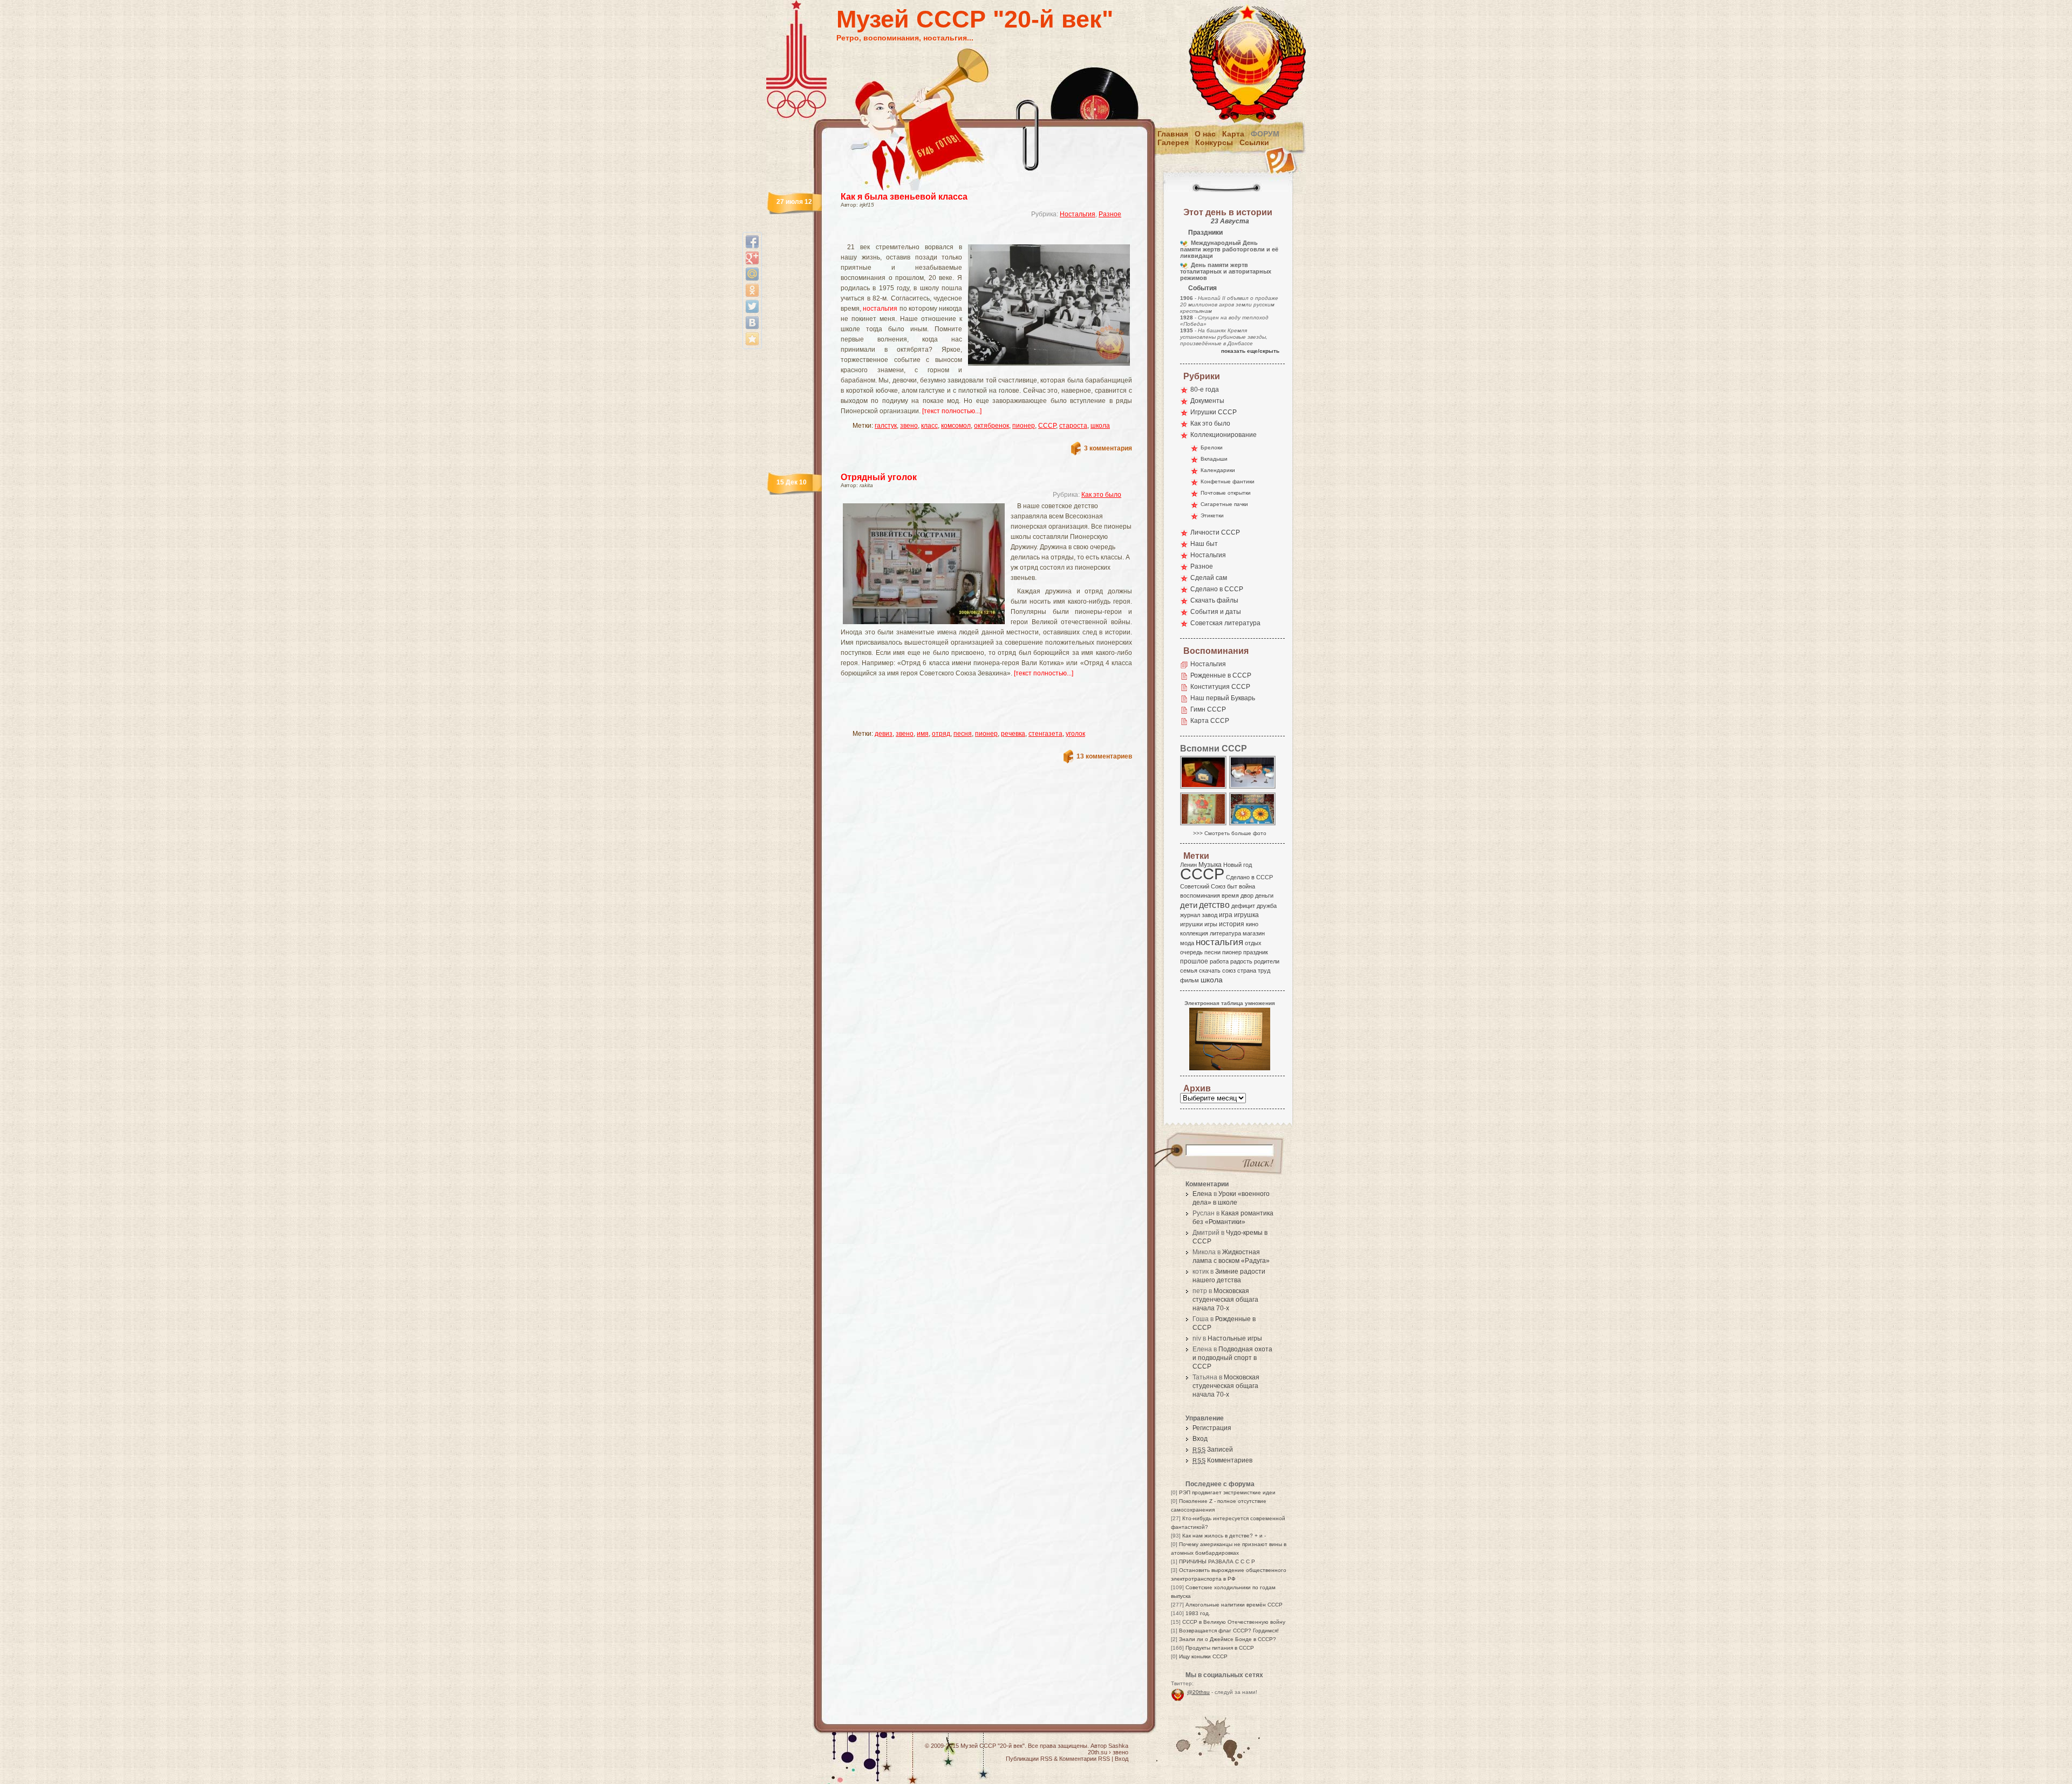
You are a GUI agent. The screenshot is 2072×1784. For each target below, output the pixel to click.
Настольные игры (1235, 1338)
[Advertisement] (973, 235)
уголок (1075, 734)
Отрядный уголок (879, 477)
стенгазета (1045, 734)
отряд (941, 734)
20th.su (1098, 1752)
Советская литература (1225, 623)
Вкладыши (1214, 459)
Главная (1173, 134)
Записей (1213, 1450)
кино (1252, 924)
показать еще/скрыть (1250, 351)
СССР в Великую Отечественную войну (1234, 1622)
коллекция (1194, 933)
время (1230, 896)
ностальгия (880, 309)
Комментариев (1222, 1460)
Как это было (1101, 495)
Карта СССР (1210, 721)
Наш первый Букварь (1223, 698)
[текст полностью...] (952, 411)
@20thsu (1198, 1692)
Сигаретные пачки (1224, 504)
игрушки (1191, 924)
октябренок (991, 426)
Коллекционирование (1224, 435)
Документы (1207, 401)
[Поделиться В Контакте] (752, 323)
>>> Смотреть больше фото (1230, 833)
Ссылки (1254, 142)
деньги (1264, 896)
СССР (1047, 426)
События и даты (1216, 612)
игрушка (1246, 915)
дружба (1267, 906)
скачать (1210, 970)
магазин (1254, 933)
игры (1211, 924)
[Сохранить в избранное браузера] (752, 339)
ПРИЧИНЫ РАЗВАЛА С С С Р (1217, 1561)
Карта (1233, 134)
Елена (1202, 1194)
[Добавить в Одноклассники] (752, 290)
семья (1189, 970)
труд (1264, 970)
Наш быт (1204, 544)
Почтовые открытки (1226, 493)
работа (1219, 961)
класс (929, 426)
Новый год (1238, 865)
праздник (1256, 952)
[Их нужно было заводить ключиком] (1253, 788)
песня (963, 734)
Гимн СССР (1208, 709)
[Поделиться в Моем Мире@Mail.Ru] (752, 274)
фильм (1190, 980)
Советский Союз (1203, 886)
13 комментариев (1104, 756)
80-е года (1205, 389)
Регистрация (1212, 1428)
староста (1073, 426)
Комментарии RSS (1085, 1759)
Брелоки (1212, 447)
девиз (884, 734)
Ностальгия (1078, 214)
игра (1226, 915)
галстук (886, 426)
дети (1189, 905)
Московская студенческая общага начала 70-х (1225, 1300)
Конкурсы (1214, 142)
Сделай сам (1209, 578)
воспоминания (1200, 896)
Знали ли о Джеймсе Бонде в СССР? (1228, 1639)
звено (909, 426)
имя (923, 734)
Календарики (1218, 470)
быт (1232, 886)
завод (1209, 915)
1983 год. (1198, 1613)
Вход (1200, 1439)
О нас (1205, 134)
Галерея (1173, 142)
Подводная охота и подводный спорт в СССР (1232, 1358)
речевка (1013, 734)
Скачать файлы (1214, 600)
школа (1100, 426)
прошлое (1194, 961)
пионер (1024, 426)
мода (1187, 943)
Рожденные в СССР (1221, 675)
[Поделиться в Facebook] (752, 242)
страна (1247, 970)
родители (1267, 961)
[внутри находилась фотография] (1204, 788)
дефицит (1243, 906)
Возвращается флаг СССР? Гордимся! (1229, 1631)
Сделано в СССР (1217, 589)
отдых (1253, 943)
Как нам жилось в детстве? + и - (1224, 1536)
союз (1229, 970)
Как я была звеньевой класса (904, 197)
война (1247, 886)
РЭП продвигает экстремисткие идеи (1227, 1492)
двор (1247, 896)
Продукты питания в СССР (1220, 1648)
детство (1214, 905)
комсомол (956, 426)
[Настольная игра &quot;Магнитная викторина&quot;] (1253, 825)
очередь (1191, 952)
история (1232, 924)
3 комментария (1108, 448)
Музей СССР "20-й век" (975, 19)
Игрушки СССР (1214, 412)
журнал (1190, 915)
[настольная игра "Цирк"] (1204, 825)
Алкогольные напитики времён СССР (1234, 1605)
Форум (1265, 134)
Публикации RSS (1029, 1759)
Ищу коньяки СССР (1203, 1656)
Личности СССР (1215, 532)
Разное (1110, 214)
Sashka (1118, 1746)
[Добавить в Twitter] (752, 306)
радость (1241, 961)
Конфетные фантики (1228, 481)
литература (1225, 933)
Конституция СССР (1220, 687)
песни (1212, 952)
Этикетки (1212, 515)
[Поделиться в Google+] (752, 258)
